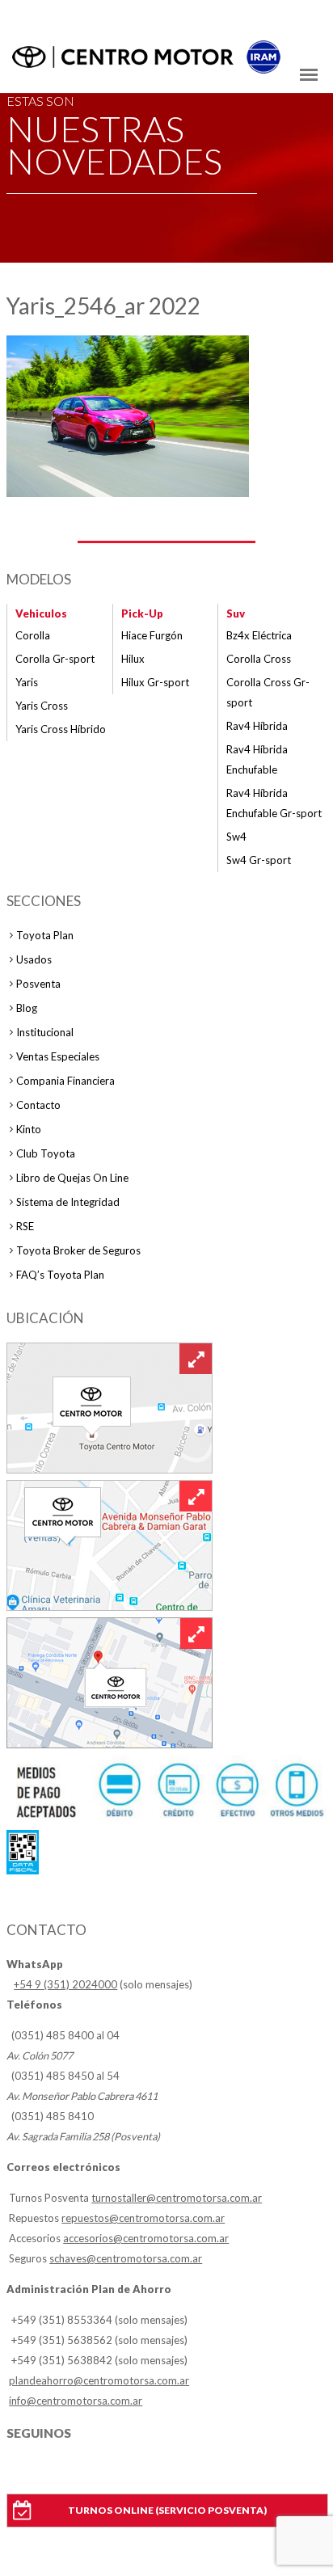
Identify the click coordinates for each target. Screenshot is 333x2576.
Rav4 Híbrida (257, 726)
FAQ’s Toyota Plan (60, 1275)
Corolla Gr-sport (55, 659)
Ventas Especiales (58, 1056)
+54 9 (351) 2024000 (65, 1984)
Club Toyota (46, 1153)
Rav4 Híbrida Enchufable (257, 759)
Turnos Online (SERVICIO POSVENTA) (167, 2510)
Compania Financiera (65, 1081)
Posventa (38, 984)
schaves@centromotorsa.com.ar (126, 2258)
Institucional (45, 1032)
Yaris (27, 682)
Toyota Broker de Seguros (78, 1250)
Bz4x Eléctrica (259, 635)
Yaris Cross (42, 706)
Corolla (33, 635)
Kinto (29, 1129)
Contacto (38, 1105)
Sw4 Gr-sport (259, 860)
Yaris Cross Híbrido (61, 729)
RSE (25, 1226)
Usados (34, 959)
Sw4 (236, 837)
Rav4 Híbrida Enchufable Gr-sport (274, 803)
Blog (27, 1008)
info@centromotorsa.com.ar (76, 2401)
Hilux (133, 659)
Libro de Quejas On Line (72, 1178)
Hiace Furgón (152, 635)
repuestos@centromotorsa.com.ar (143, 2218)
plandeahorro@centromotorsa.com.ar (99, 2380)
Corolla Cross (259, 659)
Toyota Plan (45, 935)
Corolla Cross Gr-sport (268, 692)
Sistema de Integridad (68, 1202)
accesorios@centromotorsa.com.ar (146, 2238)
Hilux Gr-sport (155, 682)
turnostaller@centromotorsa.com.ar (177, 2198)
